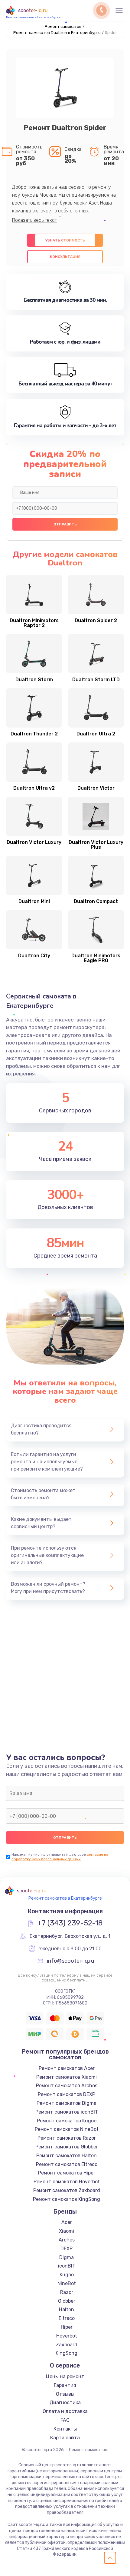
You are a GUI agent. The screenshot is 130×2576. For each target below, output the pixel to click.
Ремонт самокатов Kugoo (67, 2121)
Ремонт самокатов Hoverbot (67, 2182)
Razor (67, 2292)
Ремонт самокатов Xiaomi (67, 2077)
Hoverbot (67, 2336)
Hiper (67, 2327)
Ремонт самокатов (63, 27)
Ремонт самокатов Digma (67, 2103)
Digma (67, 2257)
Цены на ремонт (65, 2376)
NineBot (67, 2283)
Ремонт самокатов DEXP (67, 2094)
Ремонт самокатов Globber (67, 2147)
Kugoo (67, 2275)
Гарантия (65, 2385)
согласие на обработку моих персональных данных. (60, 1857)
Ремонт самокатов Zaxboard (67, 2190)
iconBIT (67, 2266)
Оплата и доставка (65, 2411)
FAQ (65, 2420)
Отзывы (65, 2394)
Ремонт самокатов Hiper (67, 2173)
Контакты (65, 2429)
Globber (67, 2301)
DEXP (67, 2249)
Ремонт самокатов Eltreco (67, 2164)
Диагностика (65, 2403)
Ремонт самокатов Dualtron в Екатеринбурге (57, 33)
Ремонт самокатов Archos (67, 2086)
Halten (67, 2309)
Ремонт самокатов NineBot (67, 2129)
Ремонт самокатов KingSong (67, 2199)
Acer (67, 2222)
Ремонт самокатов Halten (67, 2156)
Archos (67, 2240)
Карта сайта (65, 2438)
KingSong (67, 2353)
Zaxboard (67, 2345)
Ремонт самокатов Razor (67, 2138)
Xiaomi (67, 2231)
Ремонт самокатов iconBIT (67, 2112)
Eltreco (67, 2318)
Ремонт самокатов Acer (67, 2068)
